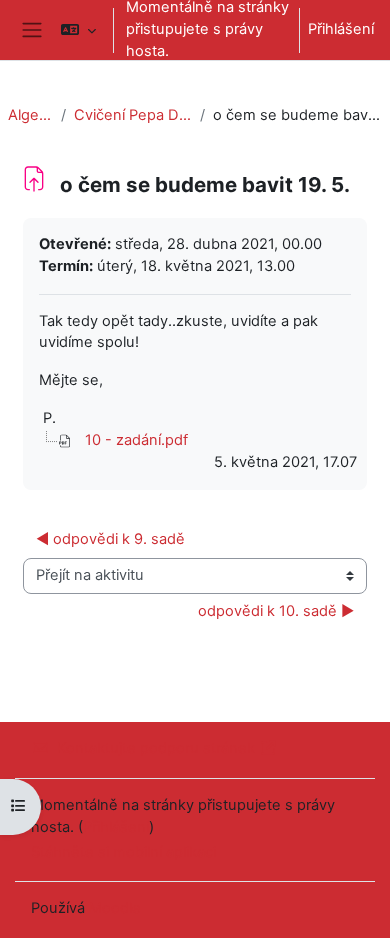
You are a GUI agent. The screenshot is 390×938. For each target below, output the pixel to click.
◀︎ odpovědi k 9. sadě (110, 539)
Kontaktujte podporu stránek (156, 748)
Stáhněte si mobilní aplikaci (123, 852)
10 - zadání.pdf (136, 440)
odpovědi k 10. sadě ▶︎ (276, 611)
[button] (78, 30)
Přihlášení (341, 29)
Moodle (115, 908)
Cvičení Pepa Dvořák (133, 115)
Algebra (30, 115)
